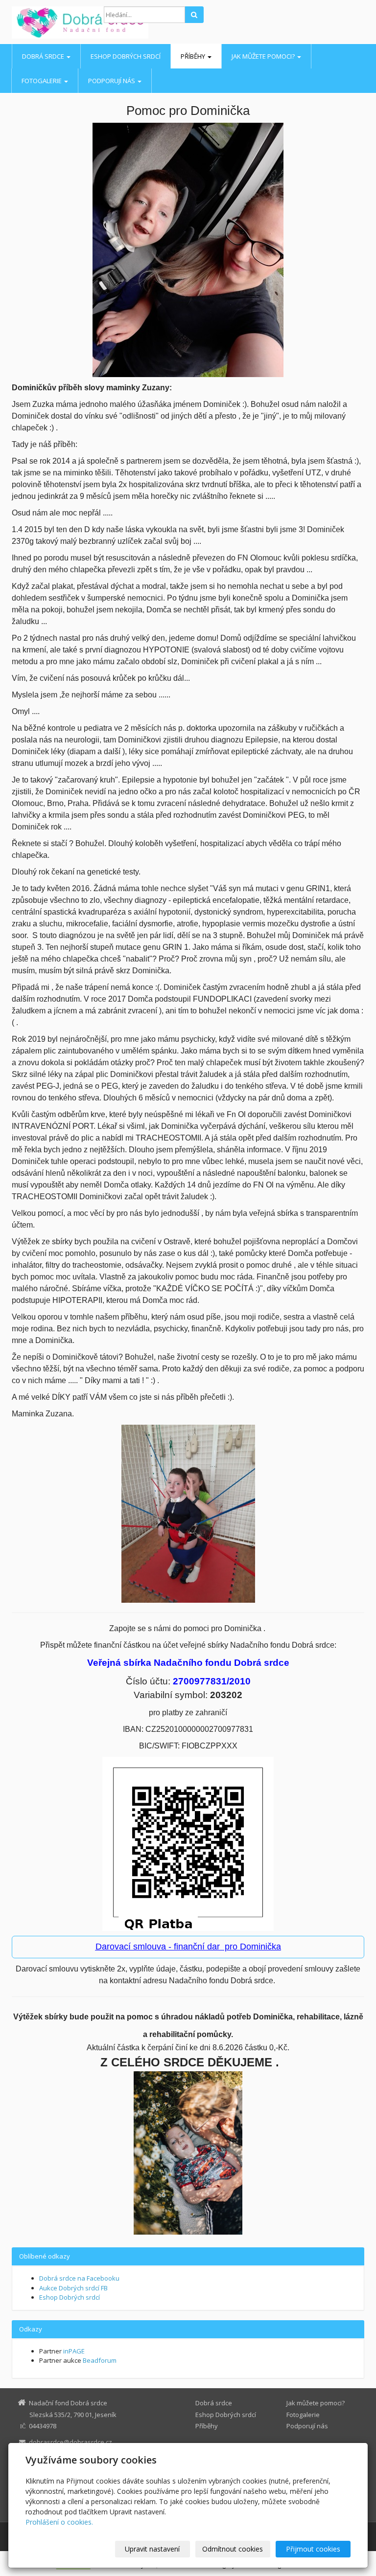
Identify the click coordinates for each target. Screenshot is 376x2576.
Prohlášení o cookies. (59, 2522)
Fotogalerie (42, 81)
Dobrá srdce (44, 56)
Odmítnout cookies (233, 2549)
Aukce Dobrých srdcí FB (73, 2288)
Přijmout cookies (313, 2549)
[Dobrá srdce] (50, 22)
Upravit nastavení (152, 2549)
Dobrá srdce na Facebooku (79, 2278)
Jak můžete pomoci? (264, 56)
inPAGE (74, 2351)
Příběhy (194, 56)
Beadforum (100, 2360)
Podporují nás (112, 81)
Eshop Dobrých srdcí (126, 56)
